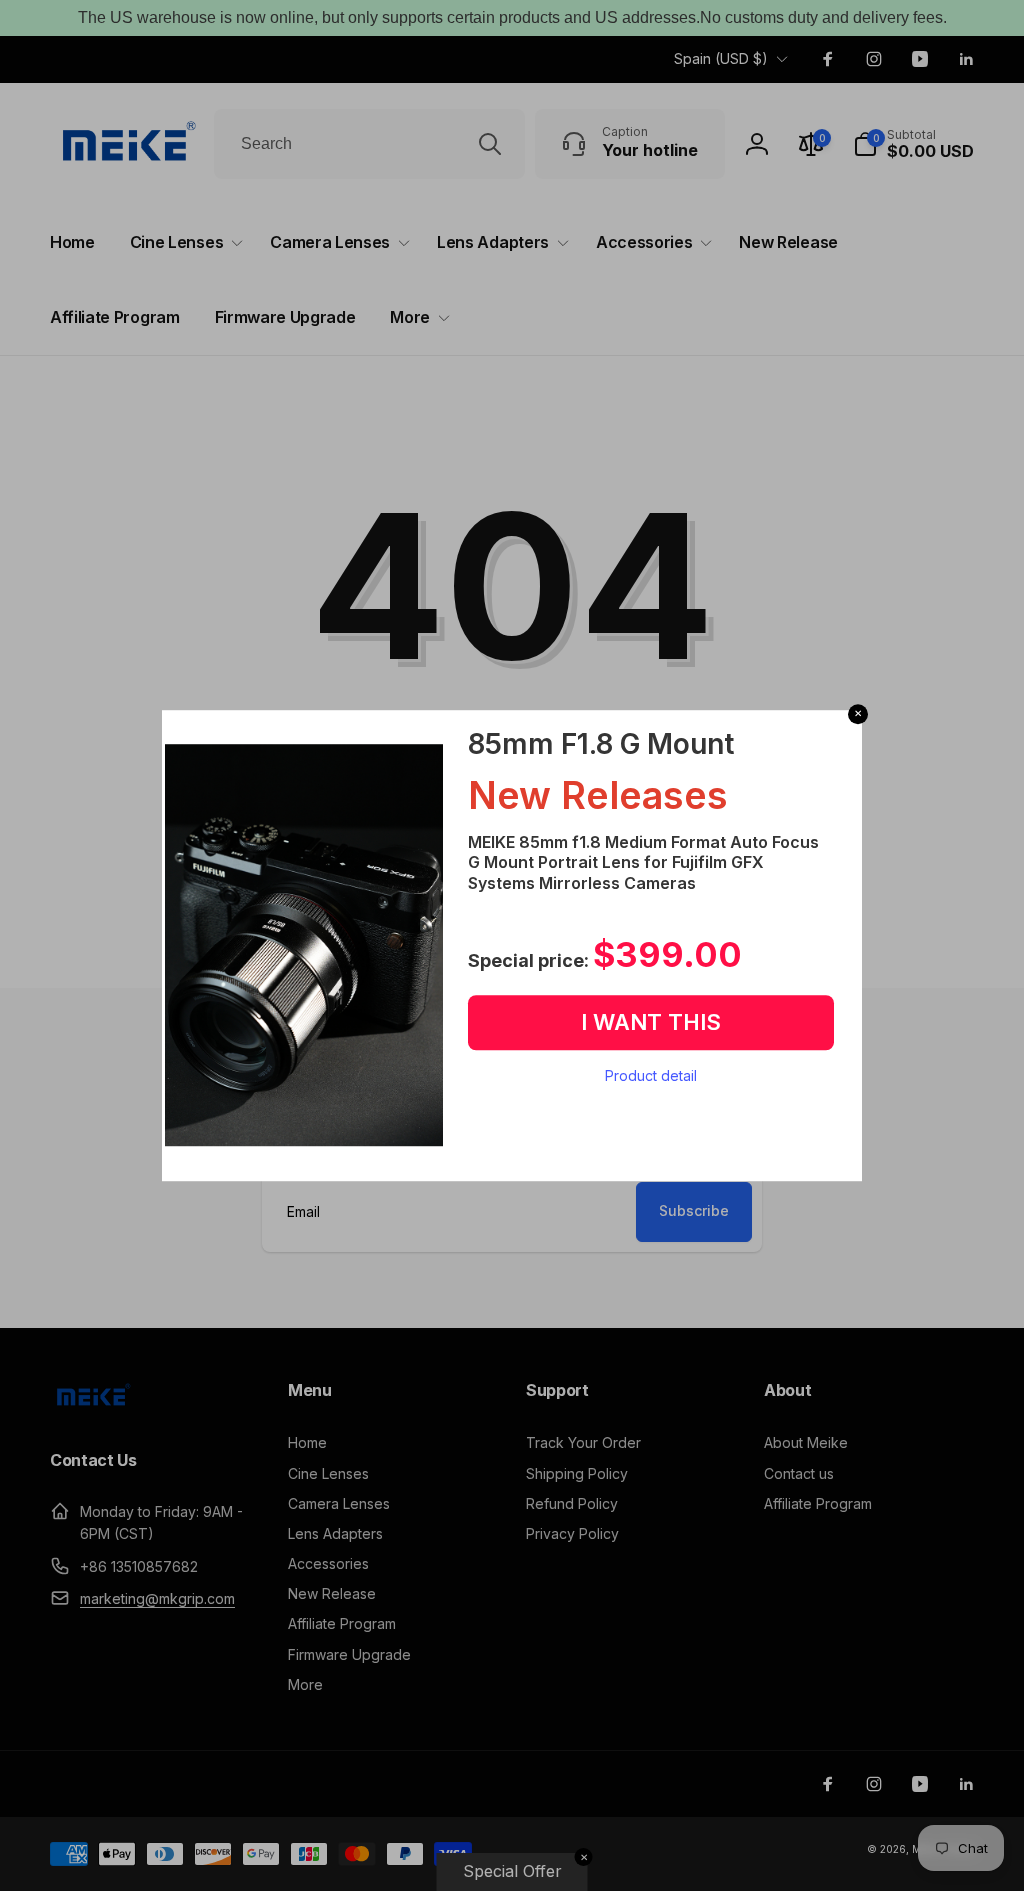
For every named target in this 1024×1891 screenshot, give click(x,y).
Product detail (651, 1075)
